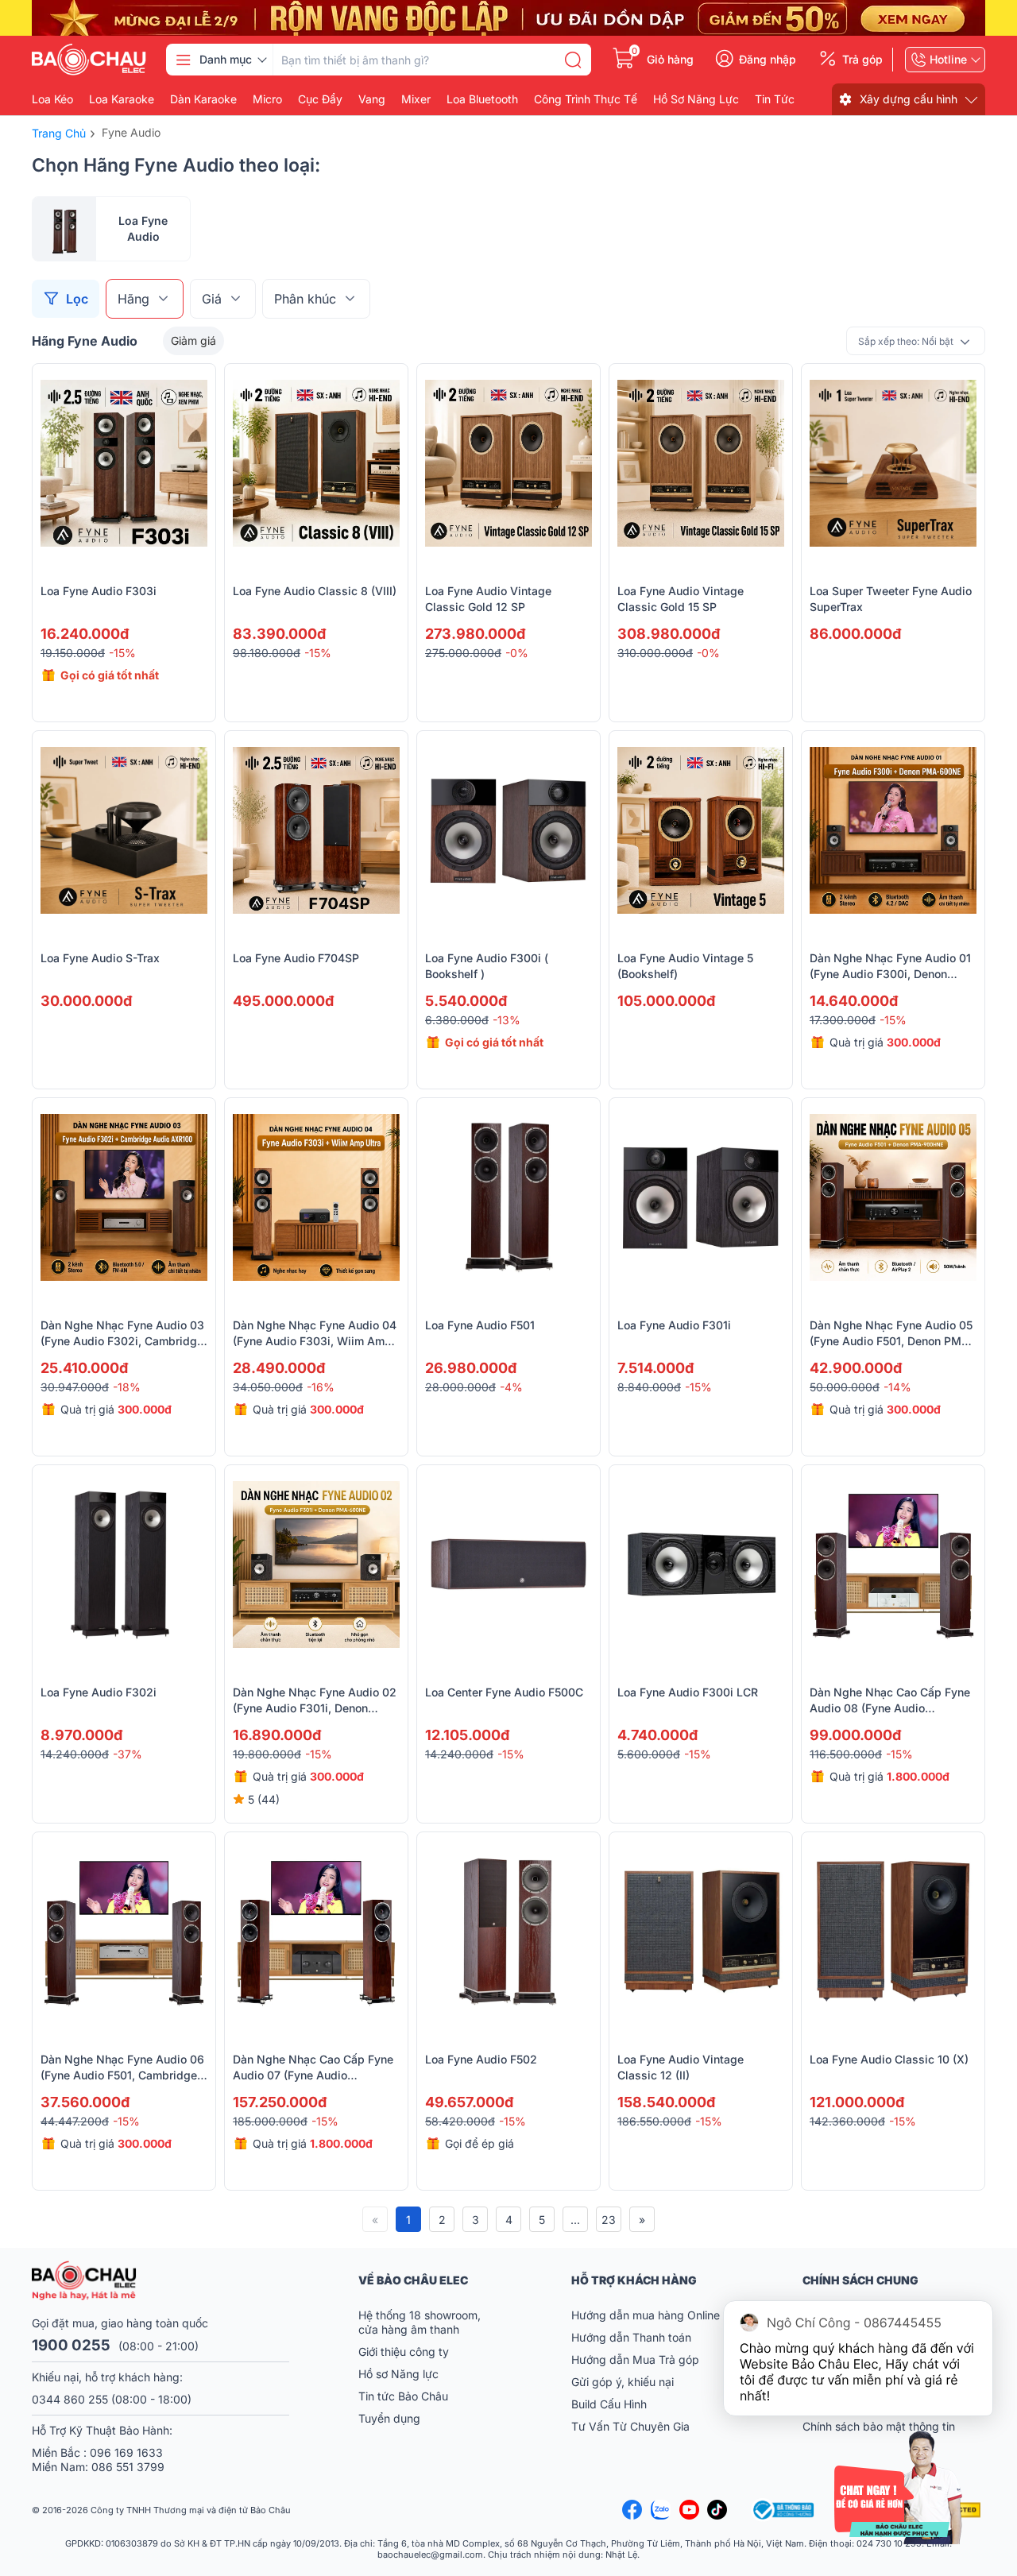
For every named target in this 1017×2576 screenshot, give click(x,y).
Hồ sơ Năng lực (398, 2374)
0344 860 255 (70, 2399)
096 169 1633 (126, 2452)
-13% (507, 1020)
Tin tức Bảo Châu (403, 2396)
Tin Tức (775, 99)
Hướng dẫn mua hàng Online (646, 2315)
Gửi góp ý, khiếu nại (623, 2382)
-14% (897, 1387)
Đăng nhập (768, 60)
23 (609, 2220)
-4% (511, 1387)
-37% (128, 1754)
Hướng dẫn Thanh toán (631, 2337)
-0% (517, 653)
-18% (127, 1387)
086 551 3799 (128, 2467)
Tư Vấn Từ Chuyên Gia (632, 2426)
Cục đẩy (320, 99)
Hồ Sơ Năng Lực (696, 99)
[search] (573, 60)
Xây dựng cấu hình (909, 99)
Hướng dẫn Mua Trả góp (635, 2359)
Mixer (416, 99)
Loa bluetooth (482, 99)
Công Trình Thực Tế (586, 99)
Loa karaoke (122, 99)
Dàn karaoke (203, 99)
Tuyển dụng (389, 2418)
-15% (122, 653)
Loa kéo (52, 99)
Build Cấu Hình (609, 2404)
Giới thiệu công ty (404, 2352)
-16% (321, 1387)
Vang (372, 99)
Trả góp (862, 60)
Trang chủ (59, 133)
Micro (267, 99)
